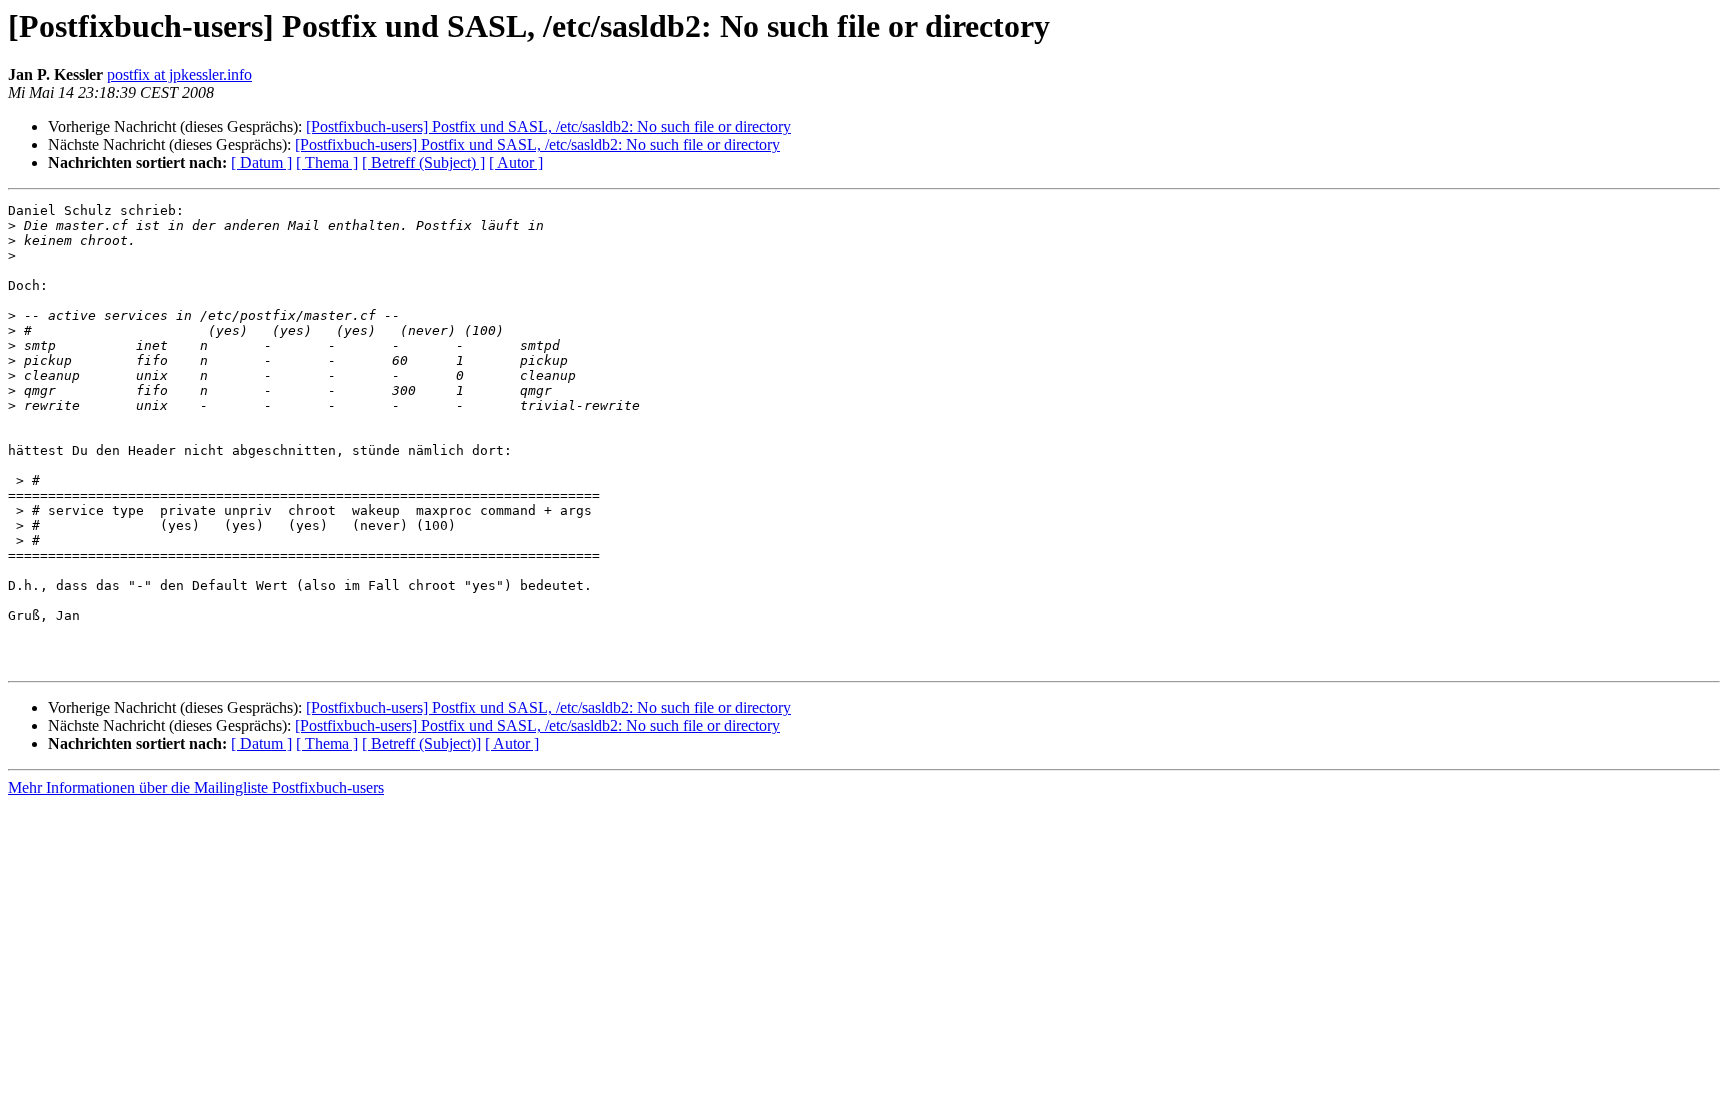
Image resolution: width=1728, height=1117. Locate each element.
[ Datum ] (261, 162)
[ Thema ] (327, 162)
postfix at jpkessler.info (179, 74)
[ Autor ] (516, 162)
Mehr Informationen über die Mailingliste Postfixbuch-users (196, 787)
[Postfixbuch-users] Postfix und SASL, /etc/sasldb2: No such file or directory (548, 126)
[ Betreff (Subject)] (421, 743)
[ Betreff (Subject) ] (423, 162)
